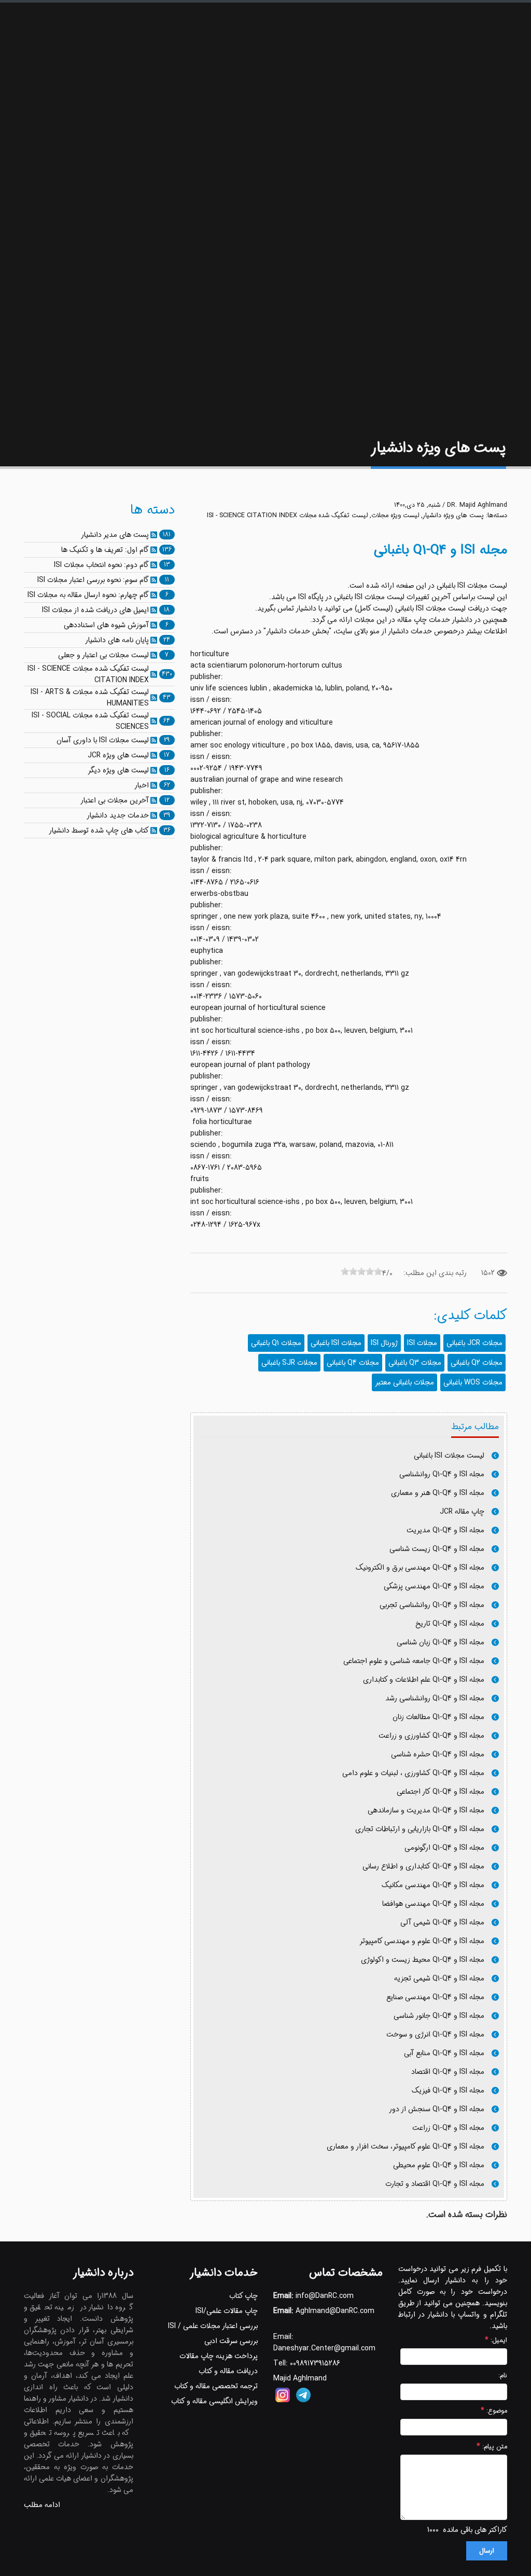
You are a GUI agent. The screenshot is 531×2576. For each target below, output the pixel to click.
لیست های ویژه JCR (118, 755)
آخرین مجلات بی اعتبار (115, 800)
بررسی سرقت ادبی (231, 2341)
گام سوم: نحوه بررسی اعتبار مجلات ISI (93, 580)
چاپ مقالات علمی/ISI (227, 2311)
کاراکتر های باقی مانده (475, 2530)
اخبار (142, 785)
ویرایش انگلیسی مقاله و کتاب (214, 2401)
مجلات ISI (422, 1343)
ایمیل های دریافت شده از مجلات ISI (95, 610)
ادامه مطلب (42, 2505)
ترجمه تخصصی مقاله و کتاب (216, 2386)
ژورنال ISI (384, 1343)
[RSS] (154, 535)
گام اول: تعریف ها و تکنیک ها (105, 550)
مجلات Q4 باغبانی (353, 1363)
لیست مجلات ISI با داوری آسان (103, 740)
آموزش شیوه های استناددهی (106, 625)
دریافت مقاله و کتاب (228, 2371)
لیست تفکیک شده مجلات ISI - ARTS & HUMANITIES (90, 698)
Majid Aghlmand (300, 2378)
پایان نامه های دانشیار (117, 640)
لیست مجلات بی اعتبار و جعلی (103, 655)
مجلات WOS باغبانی (473, 1382)
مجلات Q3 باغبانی (415, 1363)
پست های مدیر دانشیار (115, 535)
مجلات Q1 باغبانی (276, 1343)
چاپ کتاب (243, 2296)
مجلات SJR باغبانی (289, 1363)
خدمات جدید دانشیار (118, 815)
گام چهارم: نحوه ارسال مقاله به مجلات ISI (88, 595)
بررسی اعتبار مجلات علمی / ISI (213, 2326)
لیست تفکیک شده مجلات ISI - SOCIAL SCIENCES (90, 721)
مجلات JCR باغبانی (474, 1343)
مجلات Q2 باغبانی (477, 1363)
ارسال (487, 2551)
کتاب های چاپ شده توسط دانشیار (99, 830)
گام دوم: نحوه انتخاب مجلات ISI (101, 565)
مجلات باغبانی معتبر (404, 1382)
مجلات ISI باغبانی (336, 1343)
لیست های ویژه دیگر (118, 770)
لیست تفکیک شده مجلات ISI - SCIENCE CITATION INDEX (287, 516)
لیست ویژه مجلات (395, 516)
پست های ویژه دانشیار (453, 516)
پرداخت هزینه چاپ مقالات (219, 2356)
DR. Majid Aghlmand (477, 505)
